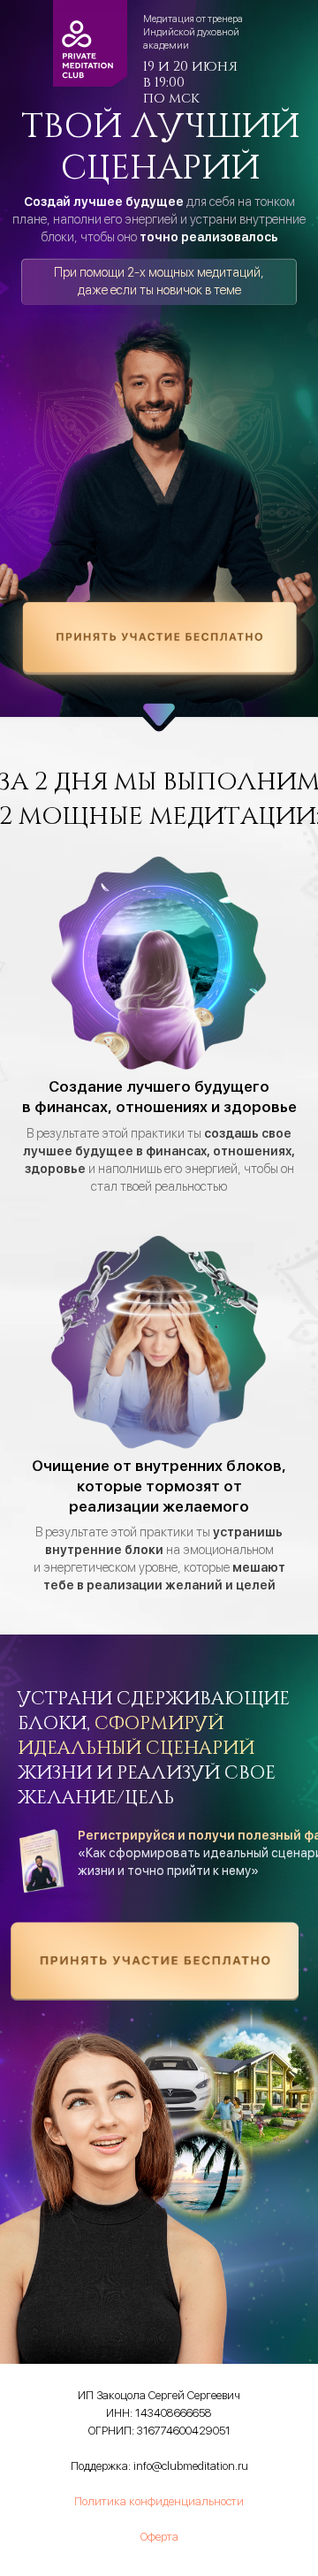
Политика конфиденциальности (159, 2501)
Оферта (159, 2537)
